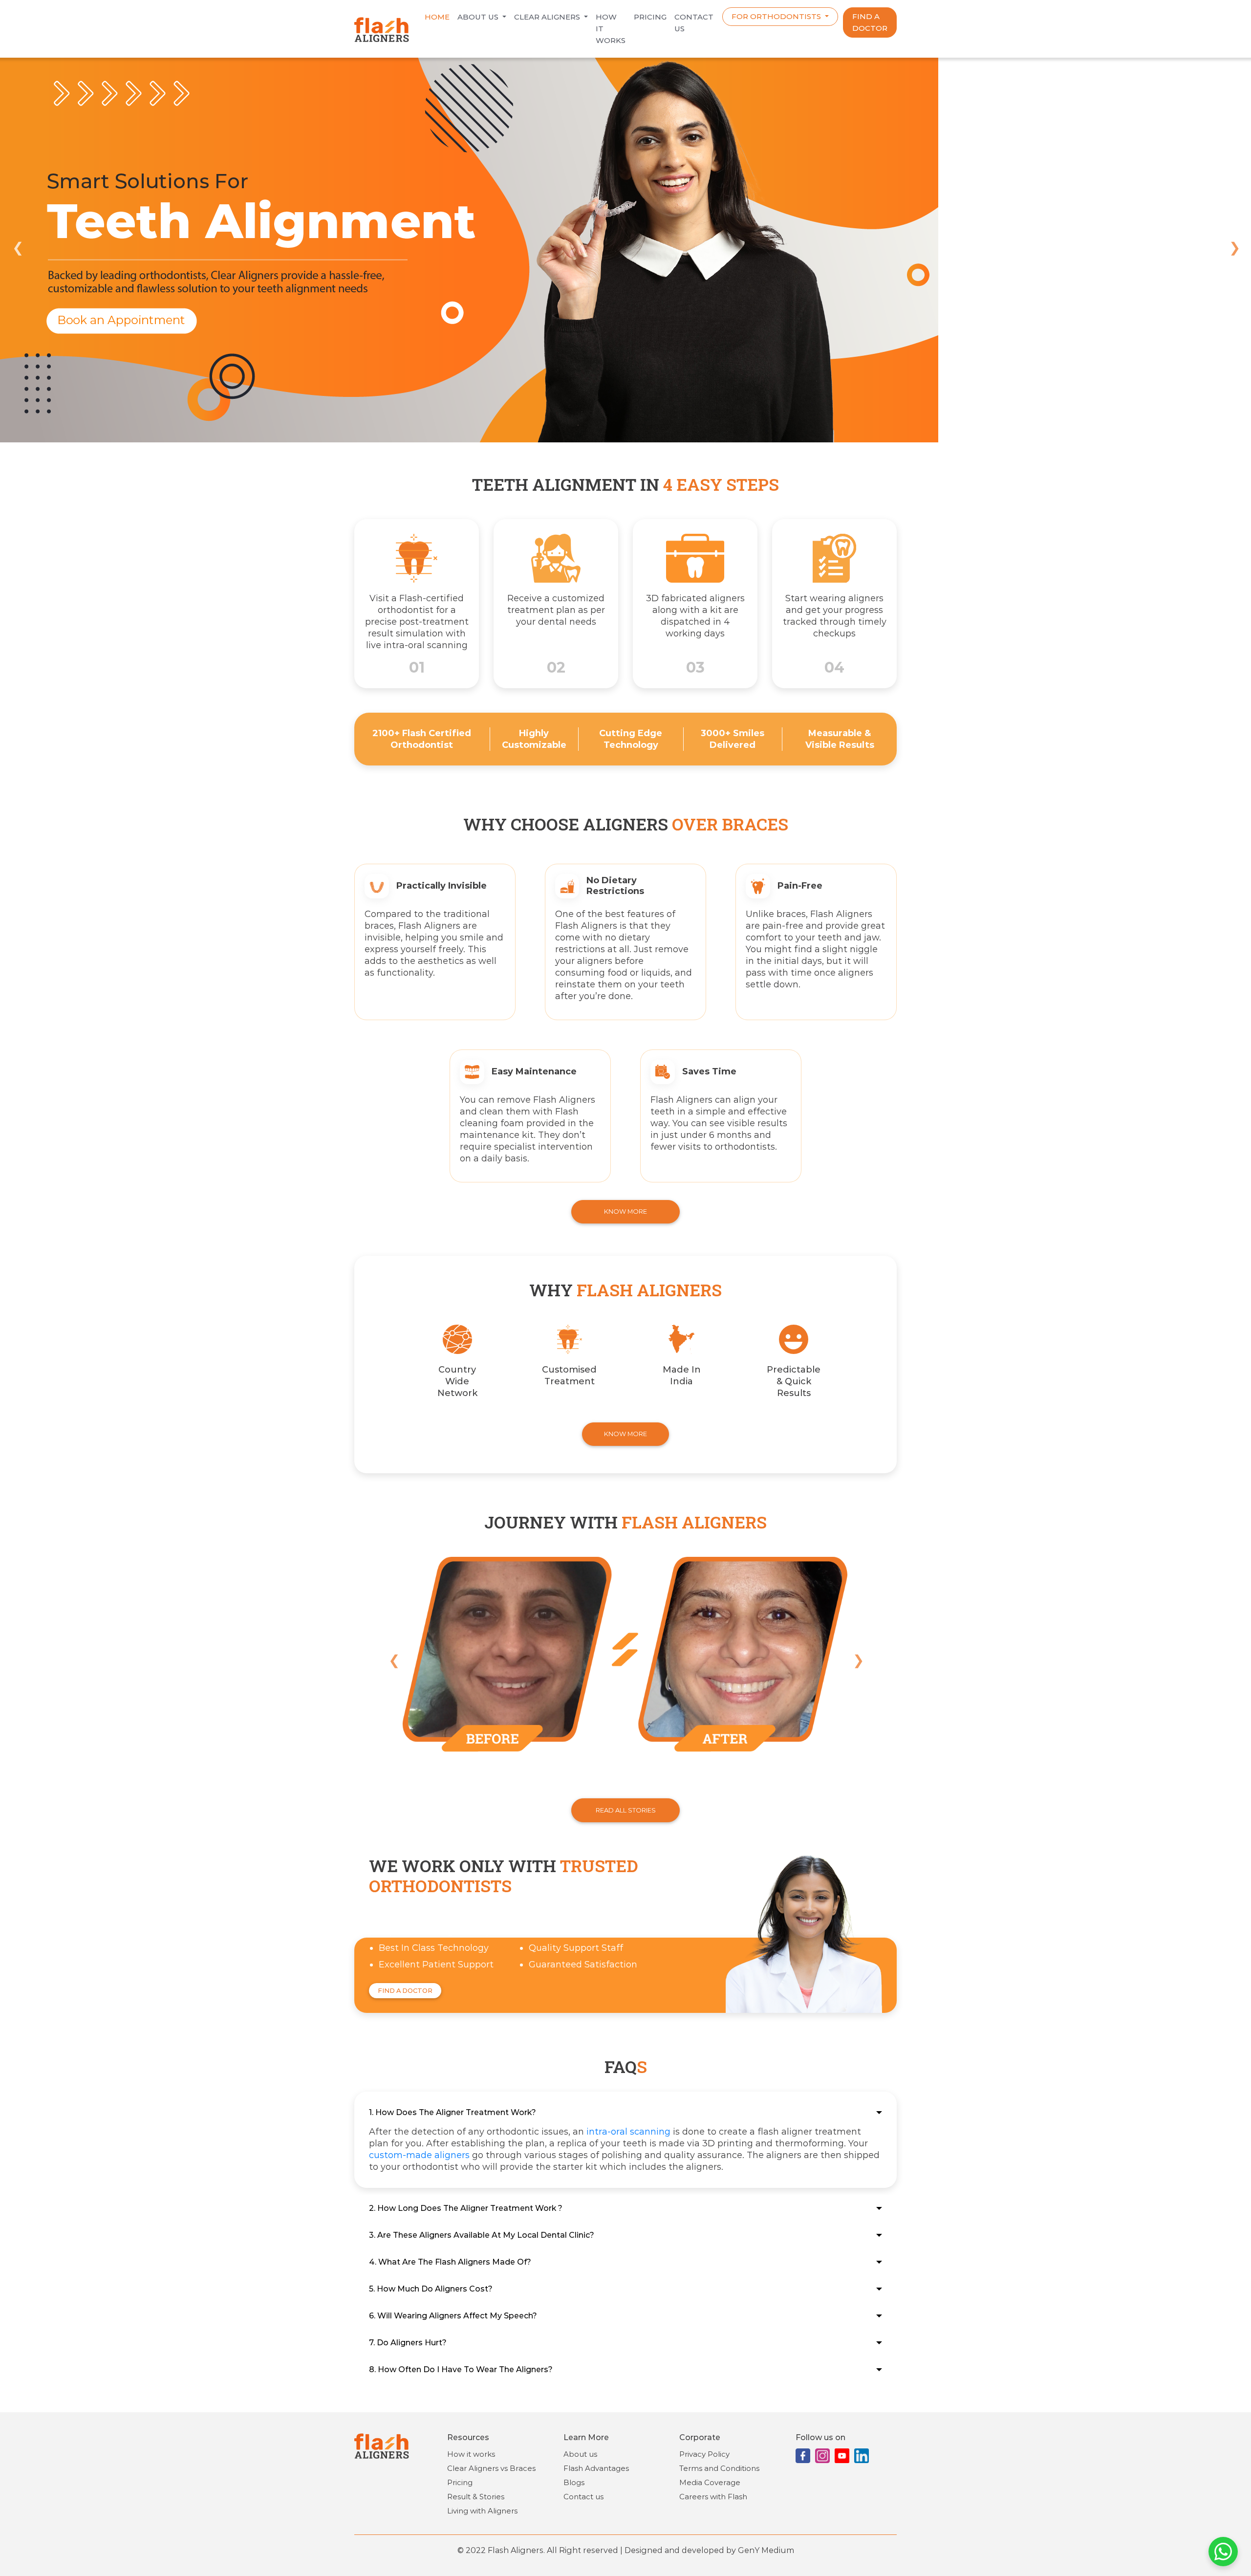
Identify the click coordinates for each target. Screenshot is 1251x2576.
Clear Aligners (548, 17)
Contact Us (694, 23)
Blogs (574, 2482)
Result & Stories (476, 2497)
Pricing (650, 17)
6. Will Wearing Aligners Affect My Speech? (453, 2316)
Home (437, 17)
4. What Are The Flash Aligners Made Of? (450, 2262)
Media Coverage (710, 2482)
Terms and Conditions (719, 2468)
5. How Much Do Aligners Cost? (431, 2289)
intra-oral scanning (628, 2132)
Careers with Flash (713, 2497)
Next (1234, 246)
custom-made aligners (419, 2155)
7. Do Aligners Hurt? (408, 2343)
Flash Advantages (596, 2468)
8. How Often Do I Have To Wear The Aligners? (461, 2369)
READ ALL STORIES (626, 1810)
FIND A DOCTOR (870, 22)
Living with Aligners (482, 2511)
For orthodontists (777, 16)
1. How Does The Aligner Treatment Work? (453, 2112)
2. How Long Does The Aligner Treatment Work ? (466, 2208)
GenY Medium (766, 2550)
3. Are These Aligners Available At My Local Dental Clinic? (482, 2235)
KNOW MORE (625, 1211)
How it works (611, 29)
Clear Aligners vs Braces (491, 2468)
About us (479, 17)
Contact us (583, 2497)
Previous (17, 246)
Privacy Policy (704, 2454)
